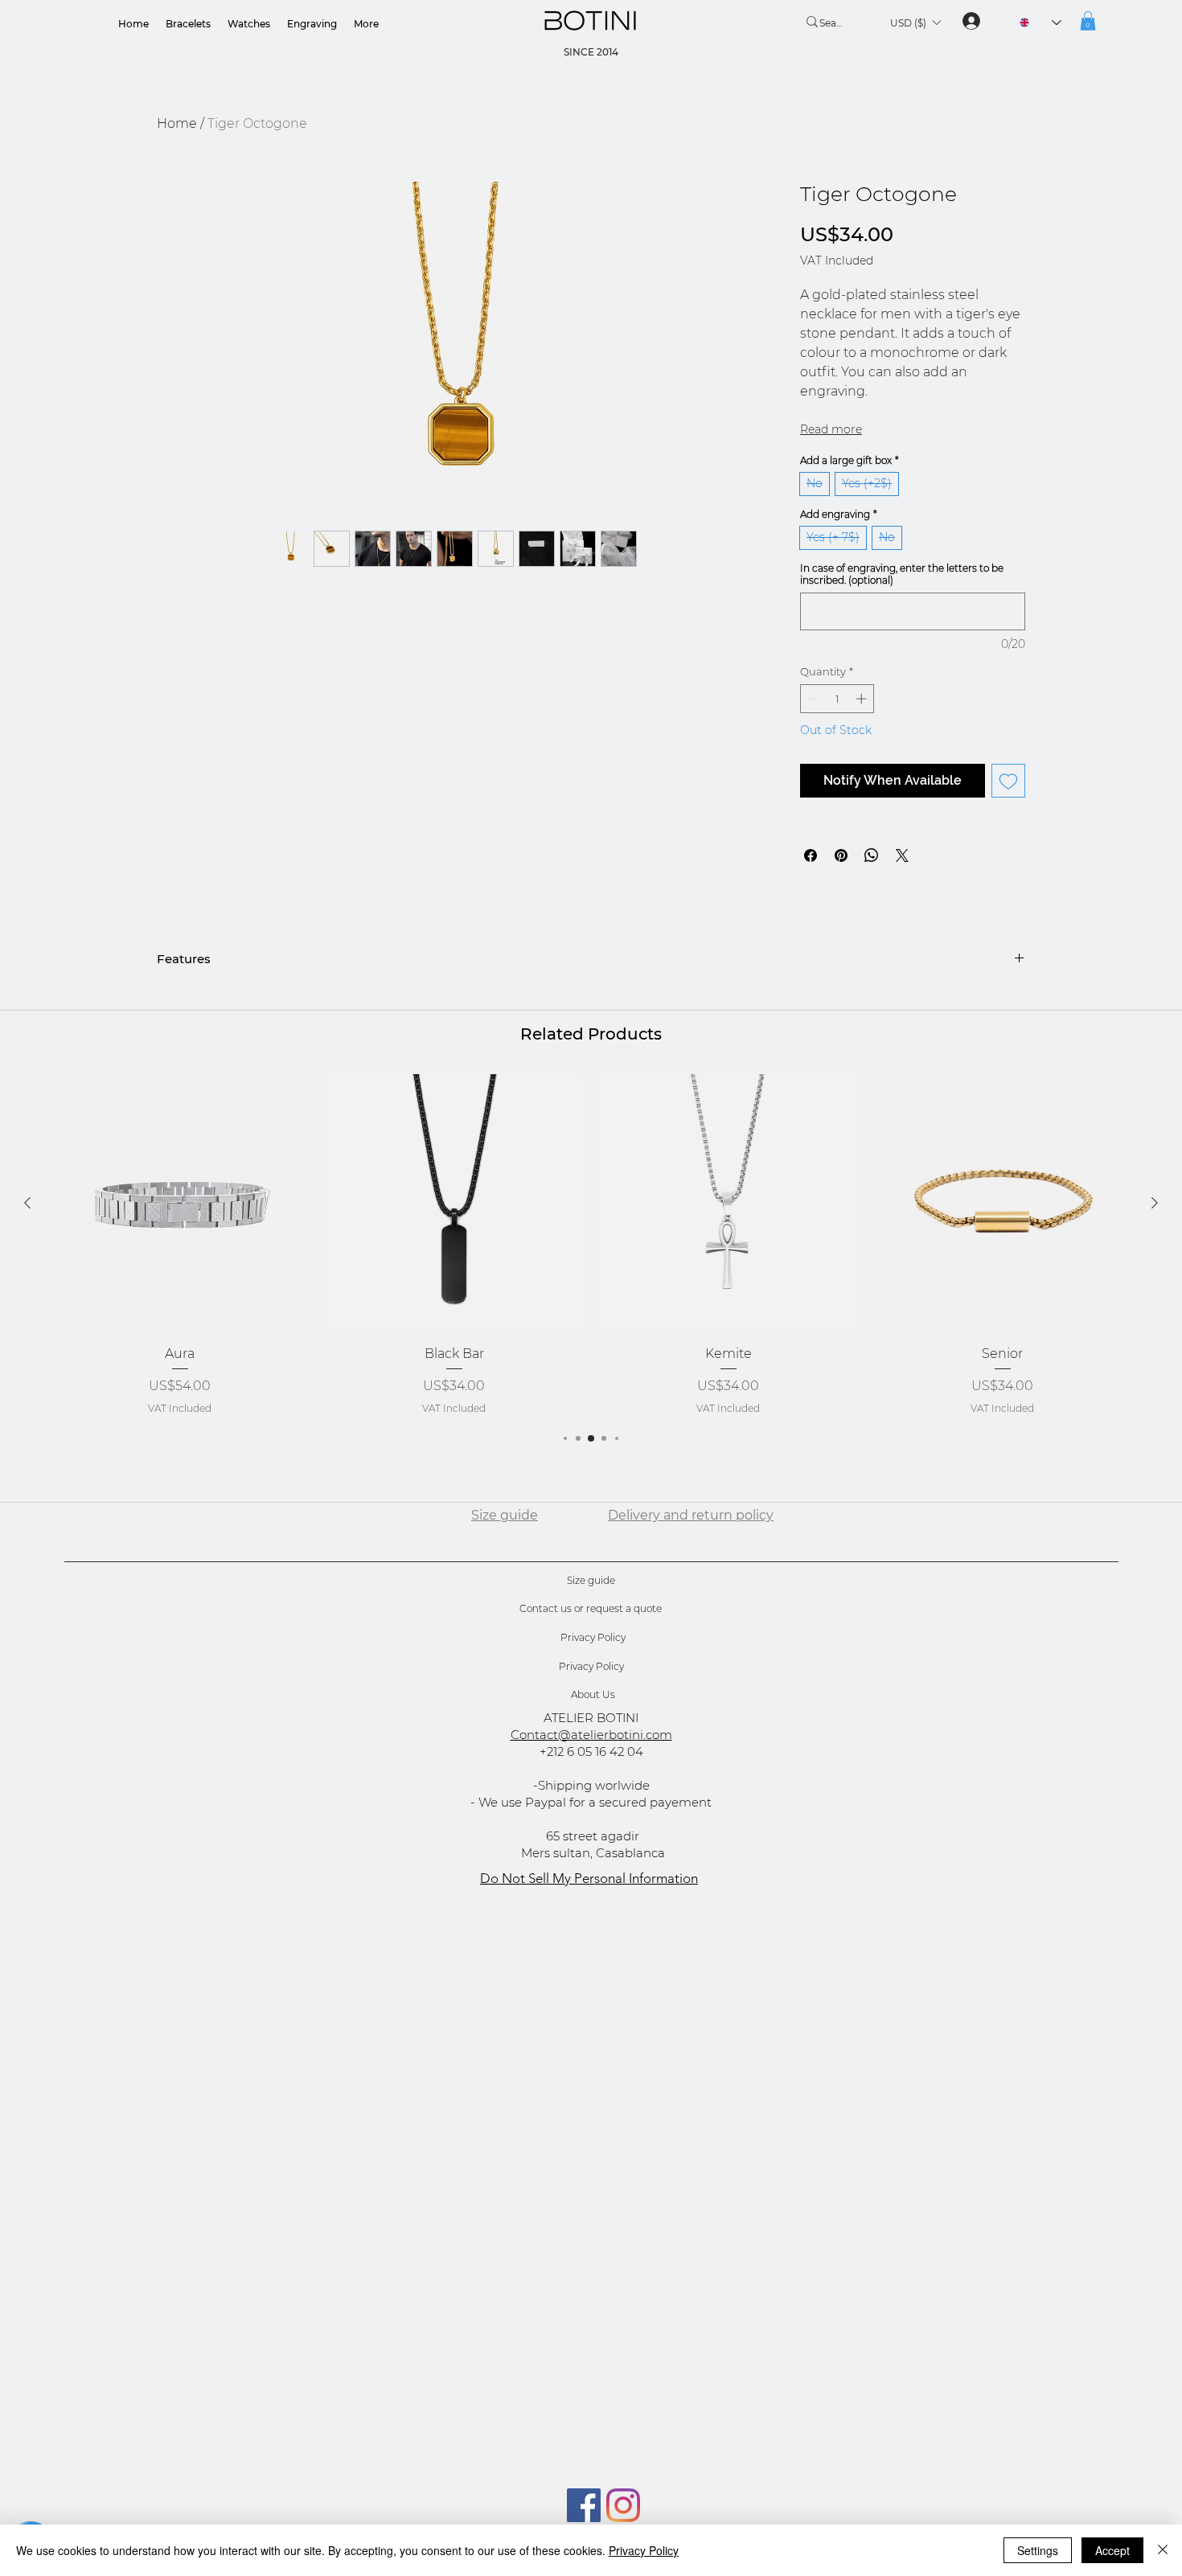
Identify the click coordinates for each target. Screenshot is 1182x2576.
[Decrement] (812, 740)
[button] (915, 23)
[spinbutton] (837, 740)
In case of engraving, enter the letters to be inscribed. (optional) (902, 616)
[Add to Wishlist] (1008, 822)
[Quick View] (180, 1245)
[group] (591, 1286)
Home (177, 123)
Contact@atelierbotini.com (591, 1776)
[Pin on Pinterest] (841, 897)
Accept (1112, 2550)
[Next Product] (1155, 1245)
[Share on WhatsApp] (872, 897)
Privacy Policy (644, 2550)
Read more (831, 471)
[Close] (1163, 2550)
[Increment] (863, 740)
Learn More (930, 303)
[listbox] (915, 23)
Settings (1038, 2550)
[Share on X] (902, 897)
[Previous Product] (27, 1245)
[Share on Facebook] (811, 897)
